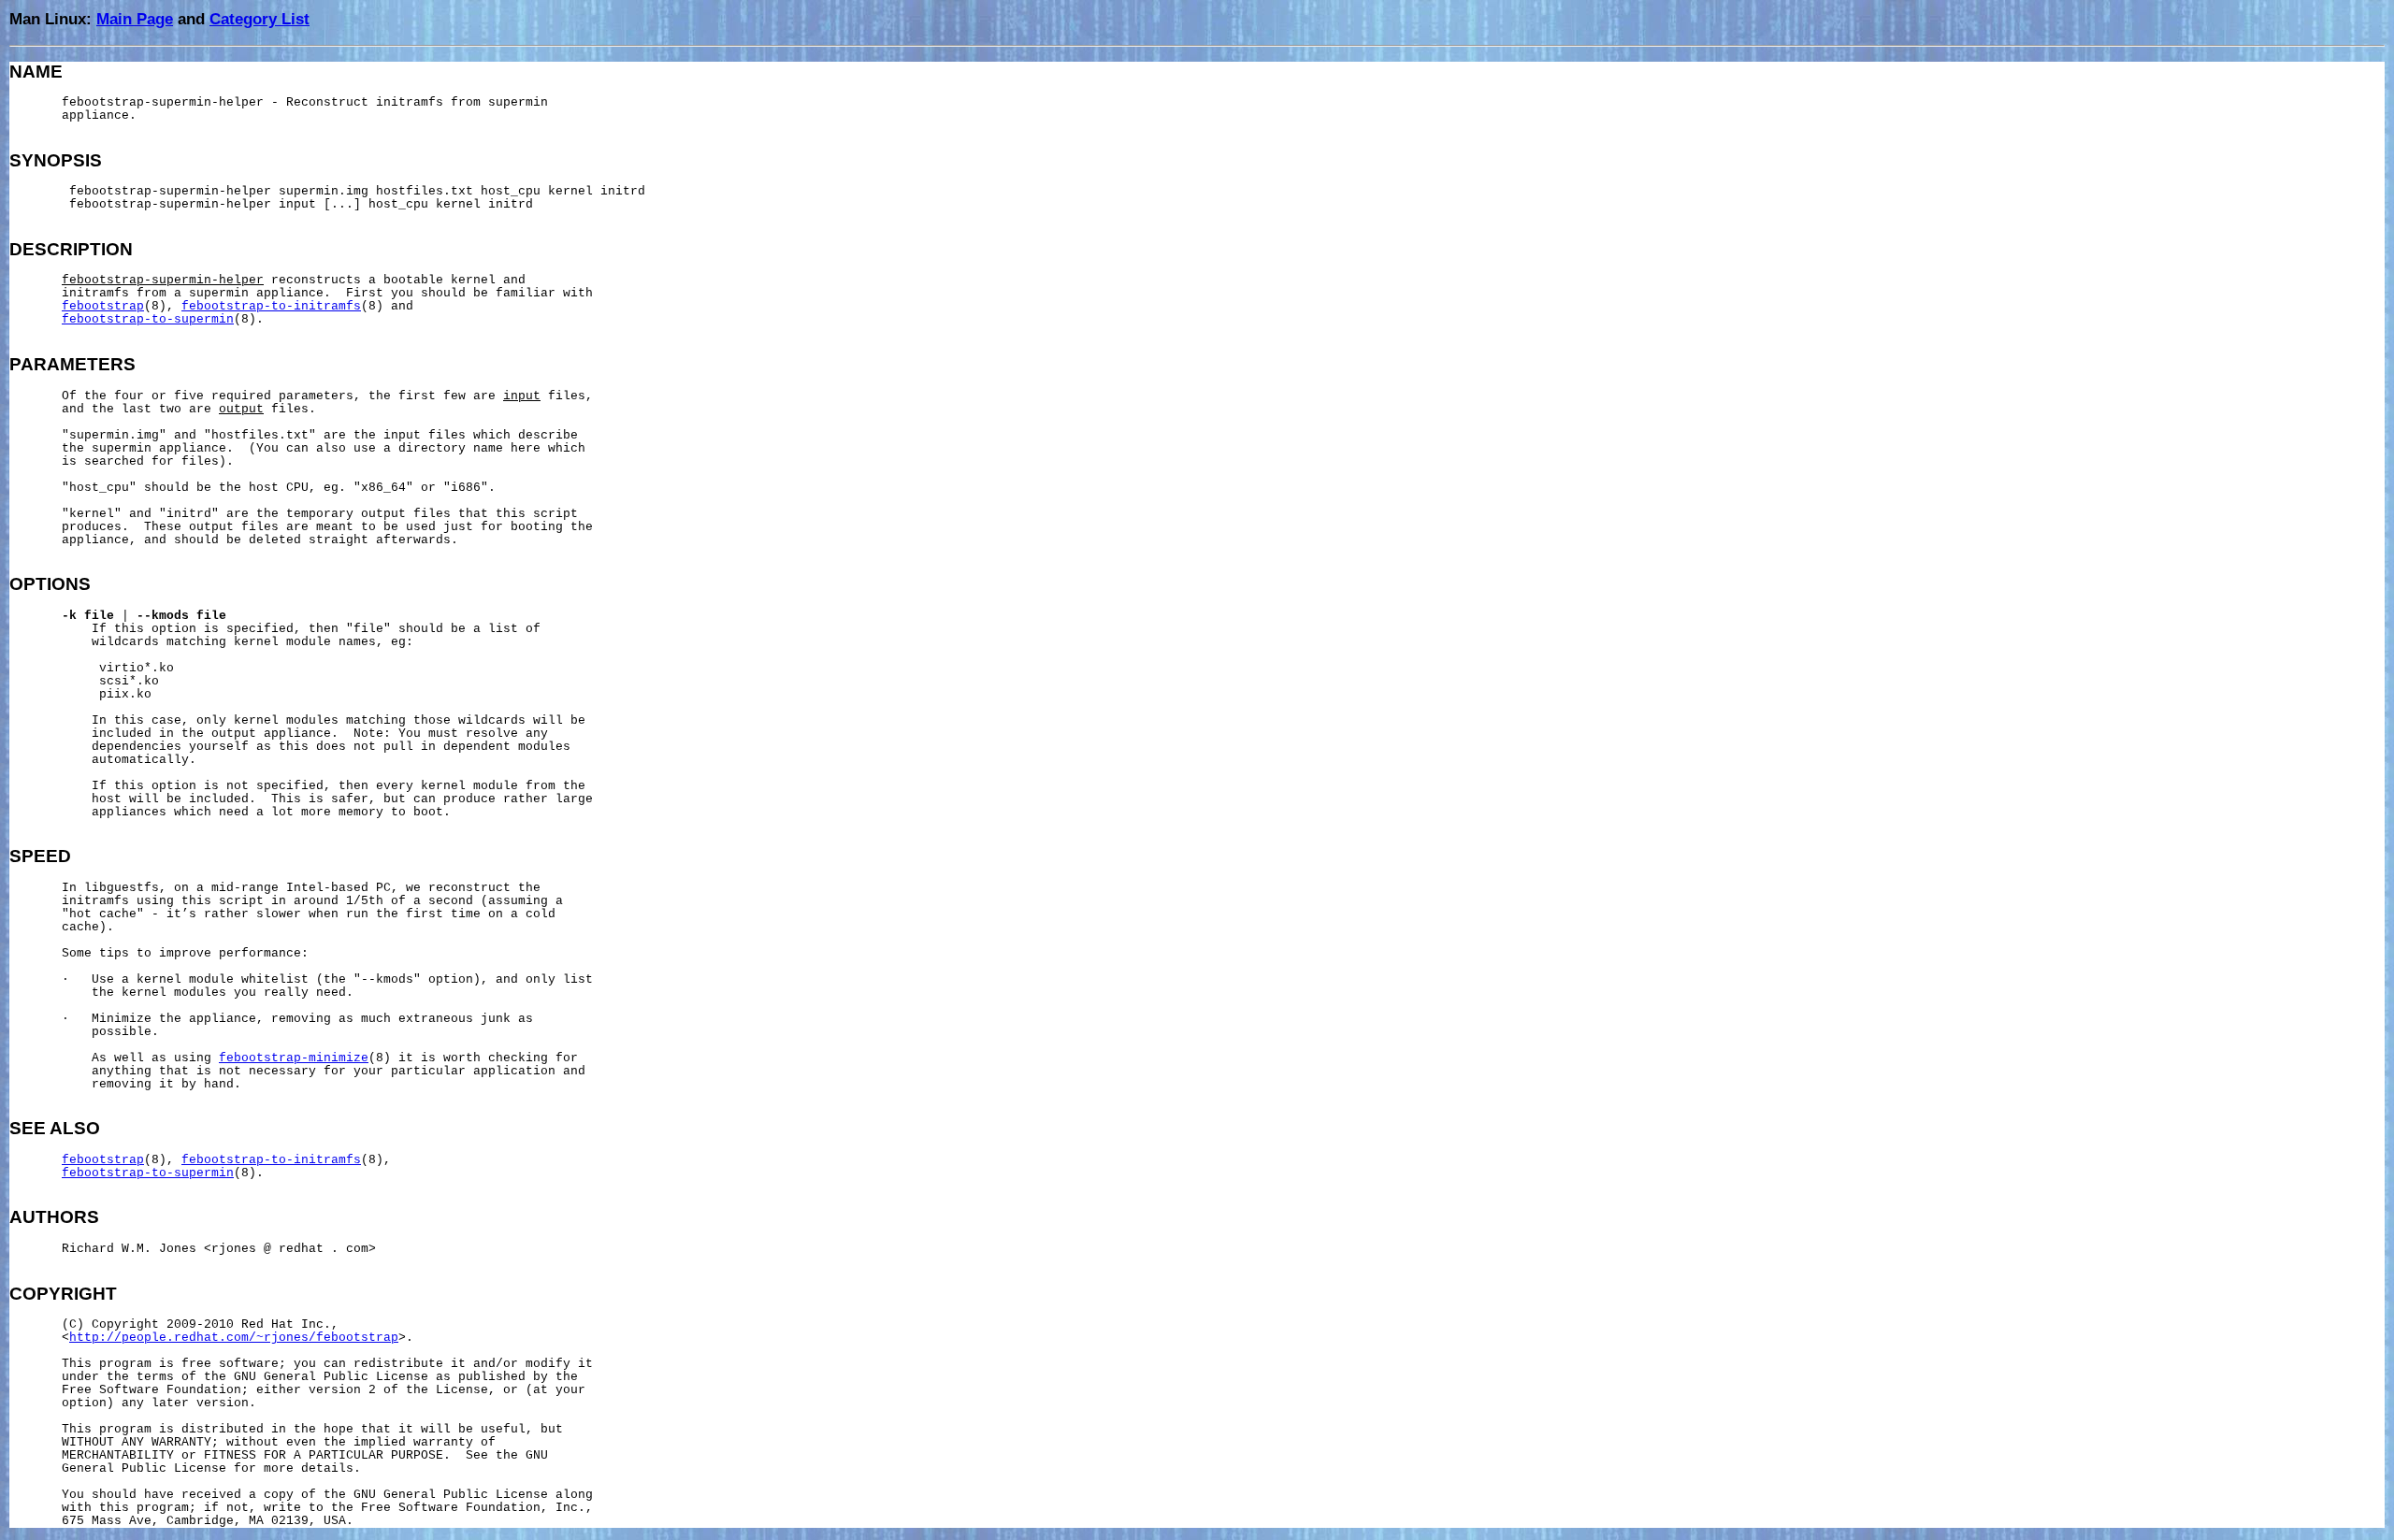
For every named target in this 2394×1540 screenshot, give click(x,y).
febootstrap (103, 307)
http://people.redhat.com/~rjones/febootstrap (234, 1338)
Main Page (135, 19)
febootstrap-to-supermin (148, 320)
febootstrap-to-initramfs (271, 307)
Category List (260, 19)
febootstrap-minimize (294, 1058)
